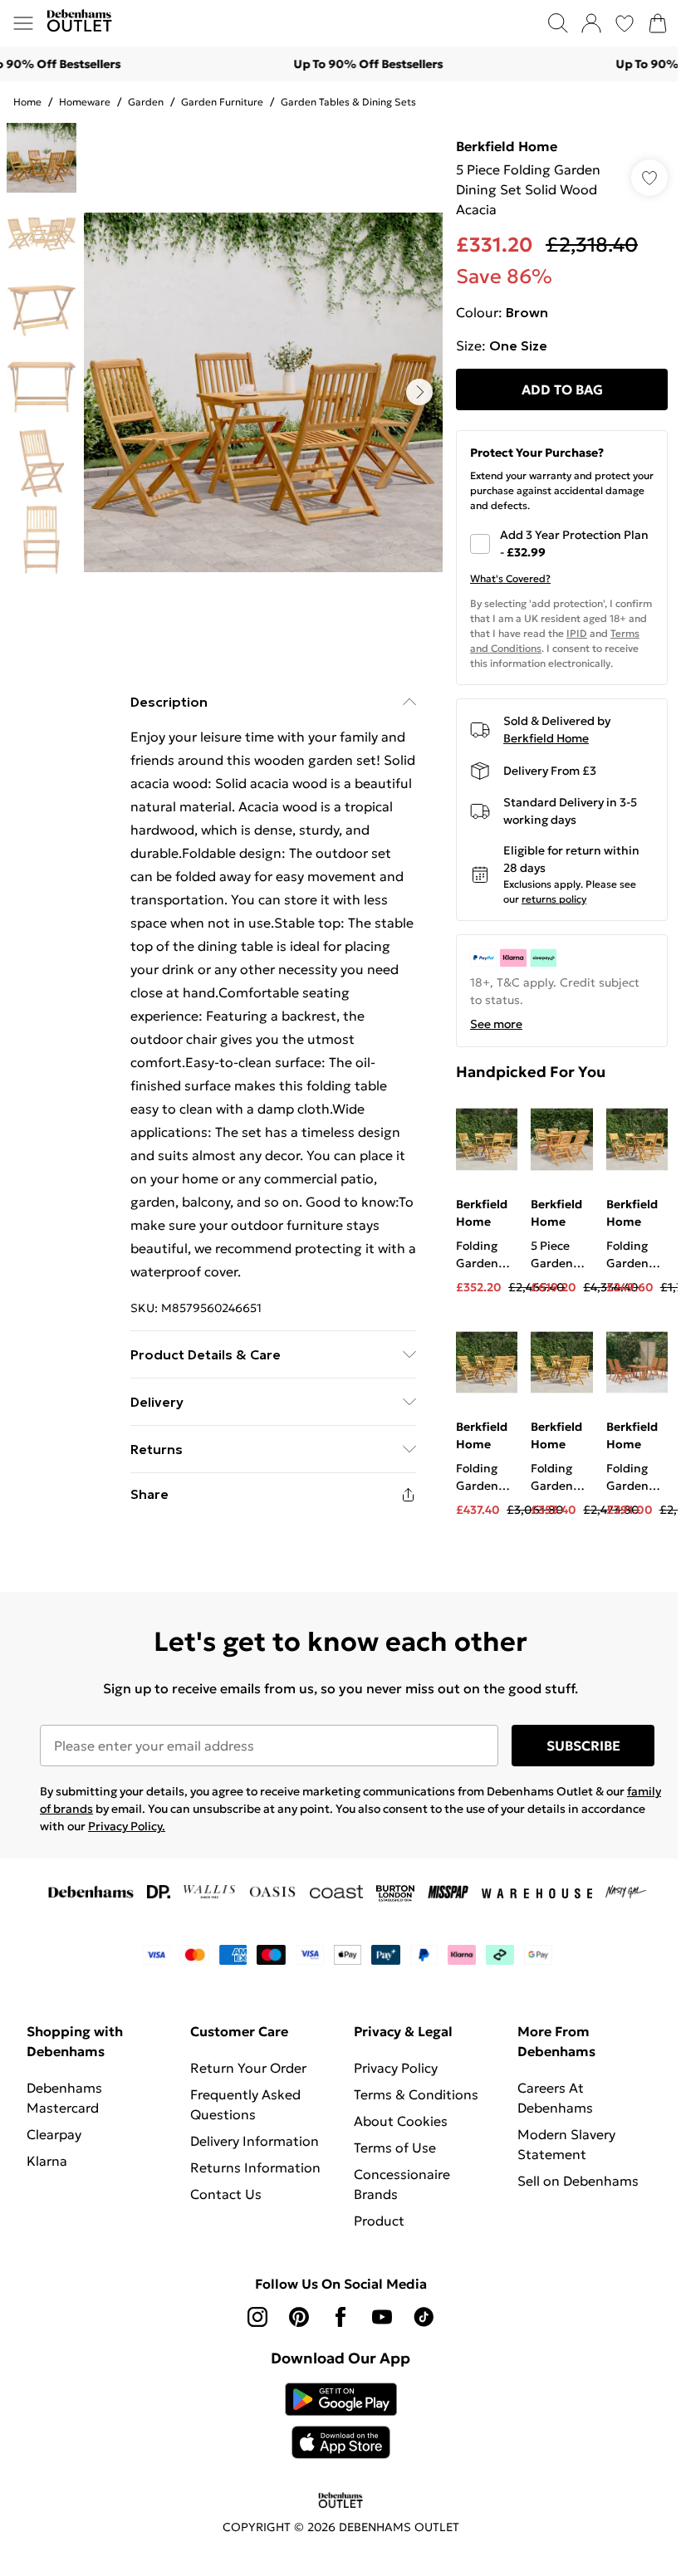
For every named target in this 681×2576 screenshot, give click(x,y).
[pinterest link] (299, 2317)
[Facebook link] (340, 2317)
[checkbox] (562, 544)
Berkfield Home (507, 146)
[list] (263, 392)
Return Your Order (248, 2068)
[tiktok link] (424, 2317)
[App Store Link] (341, 2421)
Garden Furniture (222, 102)
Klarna (47, 2161)
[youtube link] (382, 2317)
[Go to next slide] (419, 392)
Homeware (85, 102)
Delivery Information (255, 2141)
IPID (577, 633)
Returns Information (255, 2167)
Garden (146, 102)
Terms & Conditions (416, 2094)
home (27, 102)
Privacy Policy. (127, 1826)
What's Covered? (510, 578)
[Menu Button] (23, 23)
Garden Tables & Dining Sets (348, 102)
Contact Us (226, 2194)
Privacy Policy (396, 2068)
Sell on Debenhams (578, 2181)
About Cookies (401, 2121)
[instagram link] (257, 2317)
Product (379, 2221)
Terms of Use (395, 2147)
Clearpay (54, 2134)
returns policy (554, 899)
